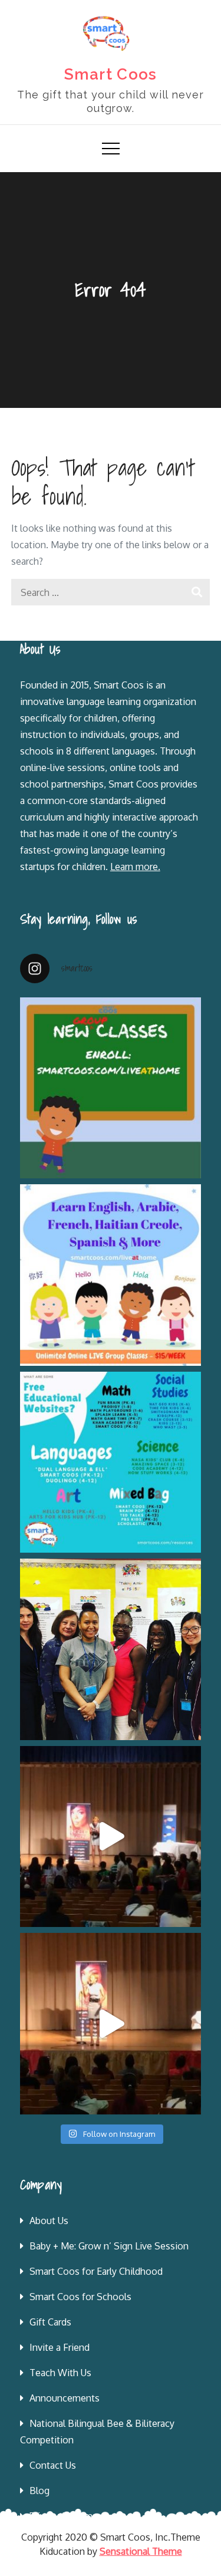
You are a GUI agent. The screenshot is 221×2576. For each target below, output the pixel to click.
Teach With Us (60, 2373)
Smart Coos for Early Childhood (96, 2271)
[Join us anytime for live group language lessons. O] (111, 1088)
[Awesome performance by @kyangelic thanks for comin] (111, 2024)
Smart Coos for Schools (80, 2297)
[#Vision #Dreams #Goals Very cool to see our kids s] (111, 1837)
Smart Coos (111, 74)
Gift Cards (50, 2322)
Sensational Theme (141, 2551)
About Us (49, 2221)
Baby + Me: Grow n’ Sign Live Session (109, 2246)
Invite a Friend (60, 2347)
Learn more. (135, 867)
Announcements (65, 2398)
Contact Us (53, 2465)
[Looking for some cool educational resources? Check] (111, 1462)
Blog (39, 2491)
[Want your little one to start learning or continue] (111, 1275)
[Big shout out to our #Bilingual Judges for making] (111, 1649)
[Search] (197, 592)
